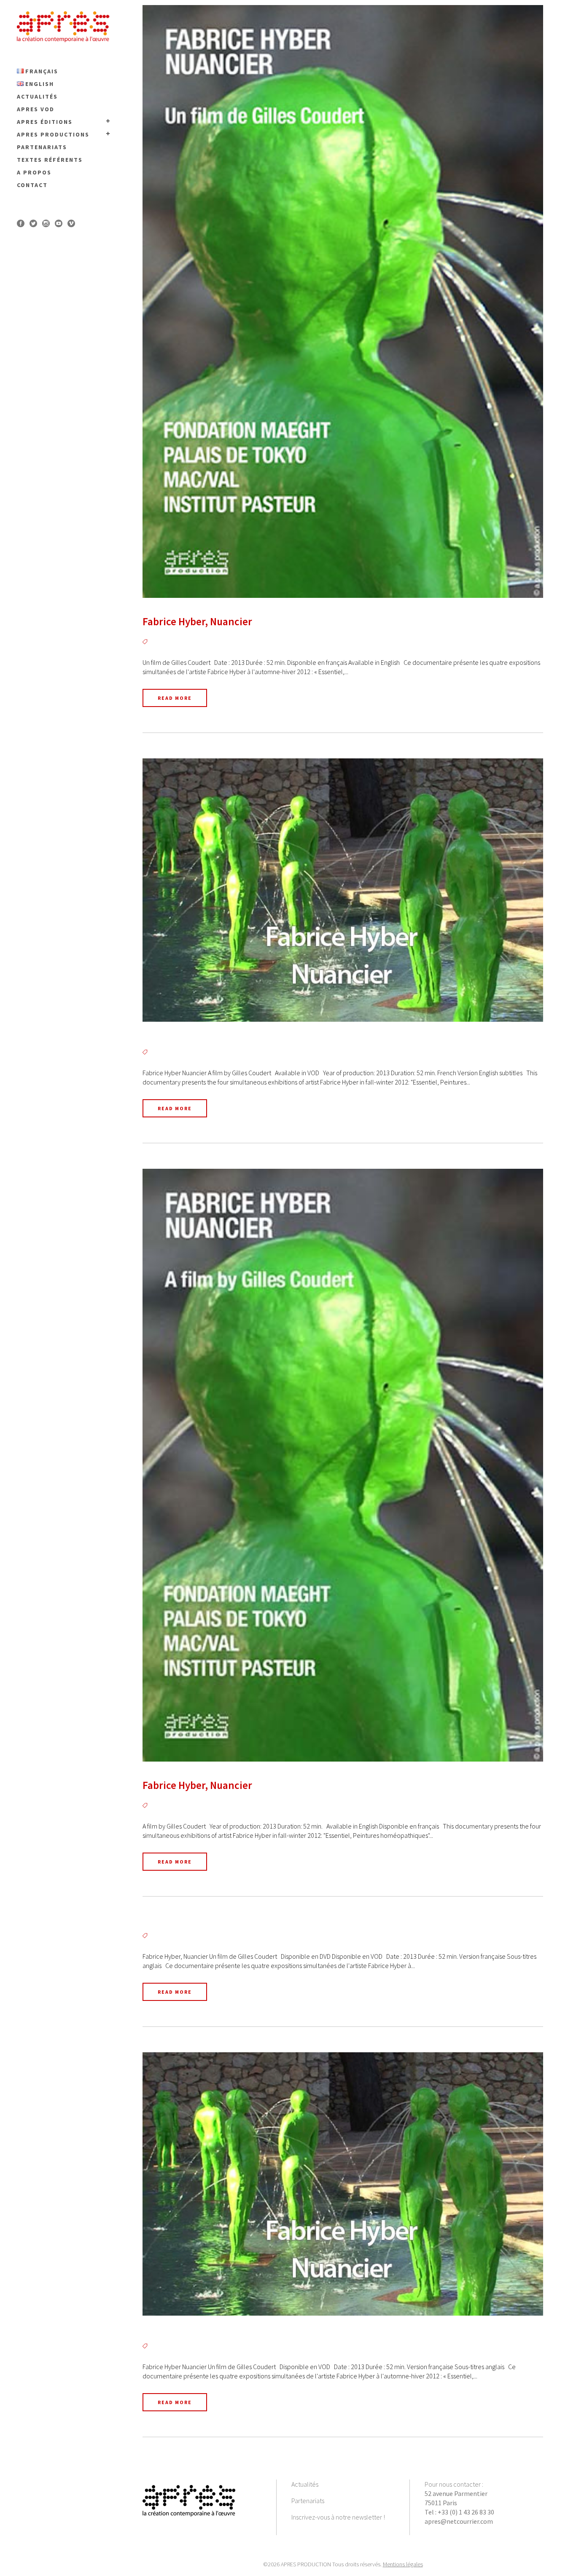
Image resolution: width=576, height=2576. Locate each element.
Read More (175, 698)
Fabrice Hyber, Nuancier (197, 621)
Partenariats (308, 2501)
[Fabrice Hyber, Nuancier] (343, 301)
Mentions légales (403, 2564)
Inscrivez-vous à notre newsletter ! (338, 2517)
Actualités (305, 2484)
